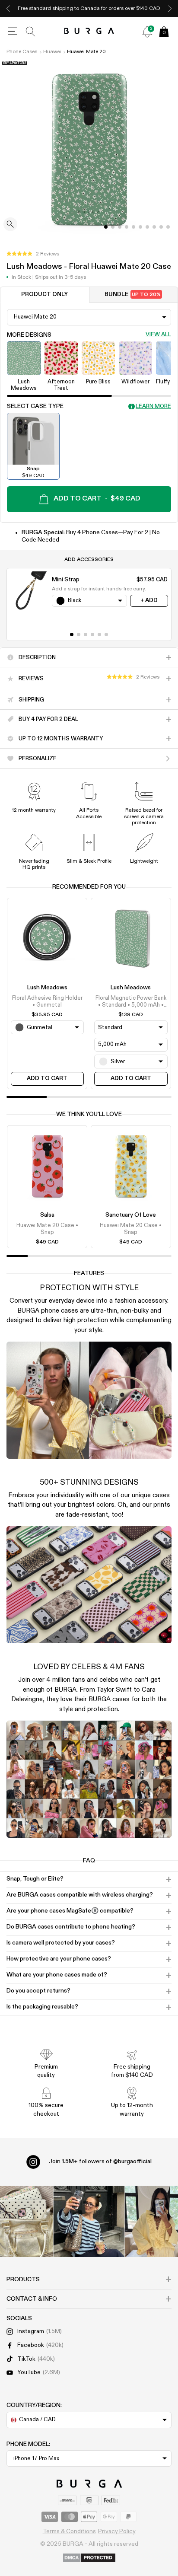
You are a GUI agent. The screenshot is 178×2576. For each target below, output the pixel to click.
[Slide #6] (147, 227)
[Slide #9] (168, 227)
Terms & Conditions (69, 2531)
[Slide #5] (140, 227)
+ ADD (149, 601)
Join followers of (100, 2162)
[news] (147, 32)
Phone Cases (22, 52)
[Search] (31, 32)
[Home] (89, 31)
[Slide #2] (120, 227)
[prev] (8, 8)
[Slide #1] (113, 227)
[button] (33, 254)
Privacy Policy (117, 2531)
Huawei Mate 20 (86, 52)
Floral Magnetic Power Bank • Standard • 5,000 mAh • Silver (131, 1002)
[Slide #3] (127, 227)
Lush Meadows (47, 988)
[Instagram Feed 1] (89, 2221)
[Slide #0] (106, 227)
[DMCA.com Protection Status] (89, 2558)
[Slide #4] (133, 227)
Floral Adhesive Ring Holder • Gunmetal (47, 1002)
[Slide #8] (161, 227)
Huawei (52, 52)
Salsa (47, 1215)
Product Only (44, 295)
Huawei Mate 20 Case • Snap (47, 1229)
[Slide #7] (154, 227)
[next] (170, 8)
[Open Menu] (13, 32)
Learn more (153, 406)
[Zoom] (10, 225)
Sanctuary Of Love (131, 1215)
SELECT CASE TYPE (35, 406)
